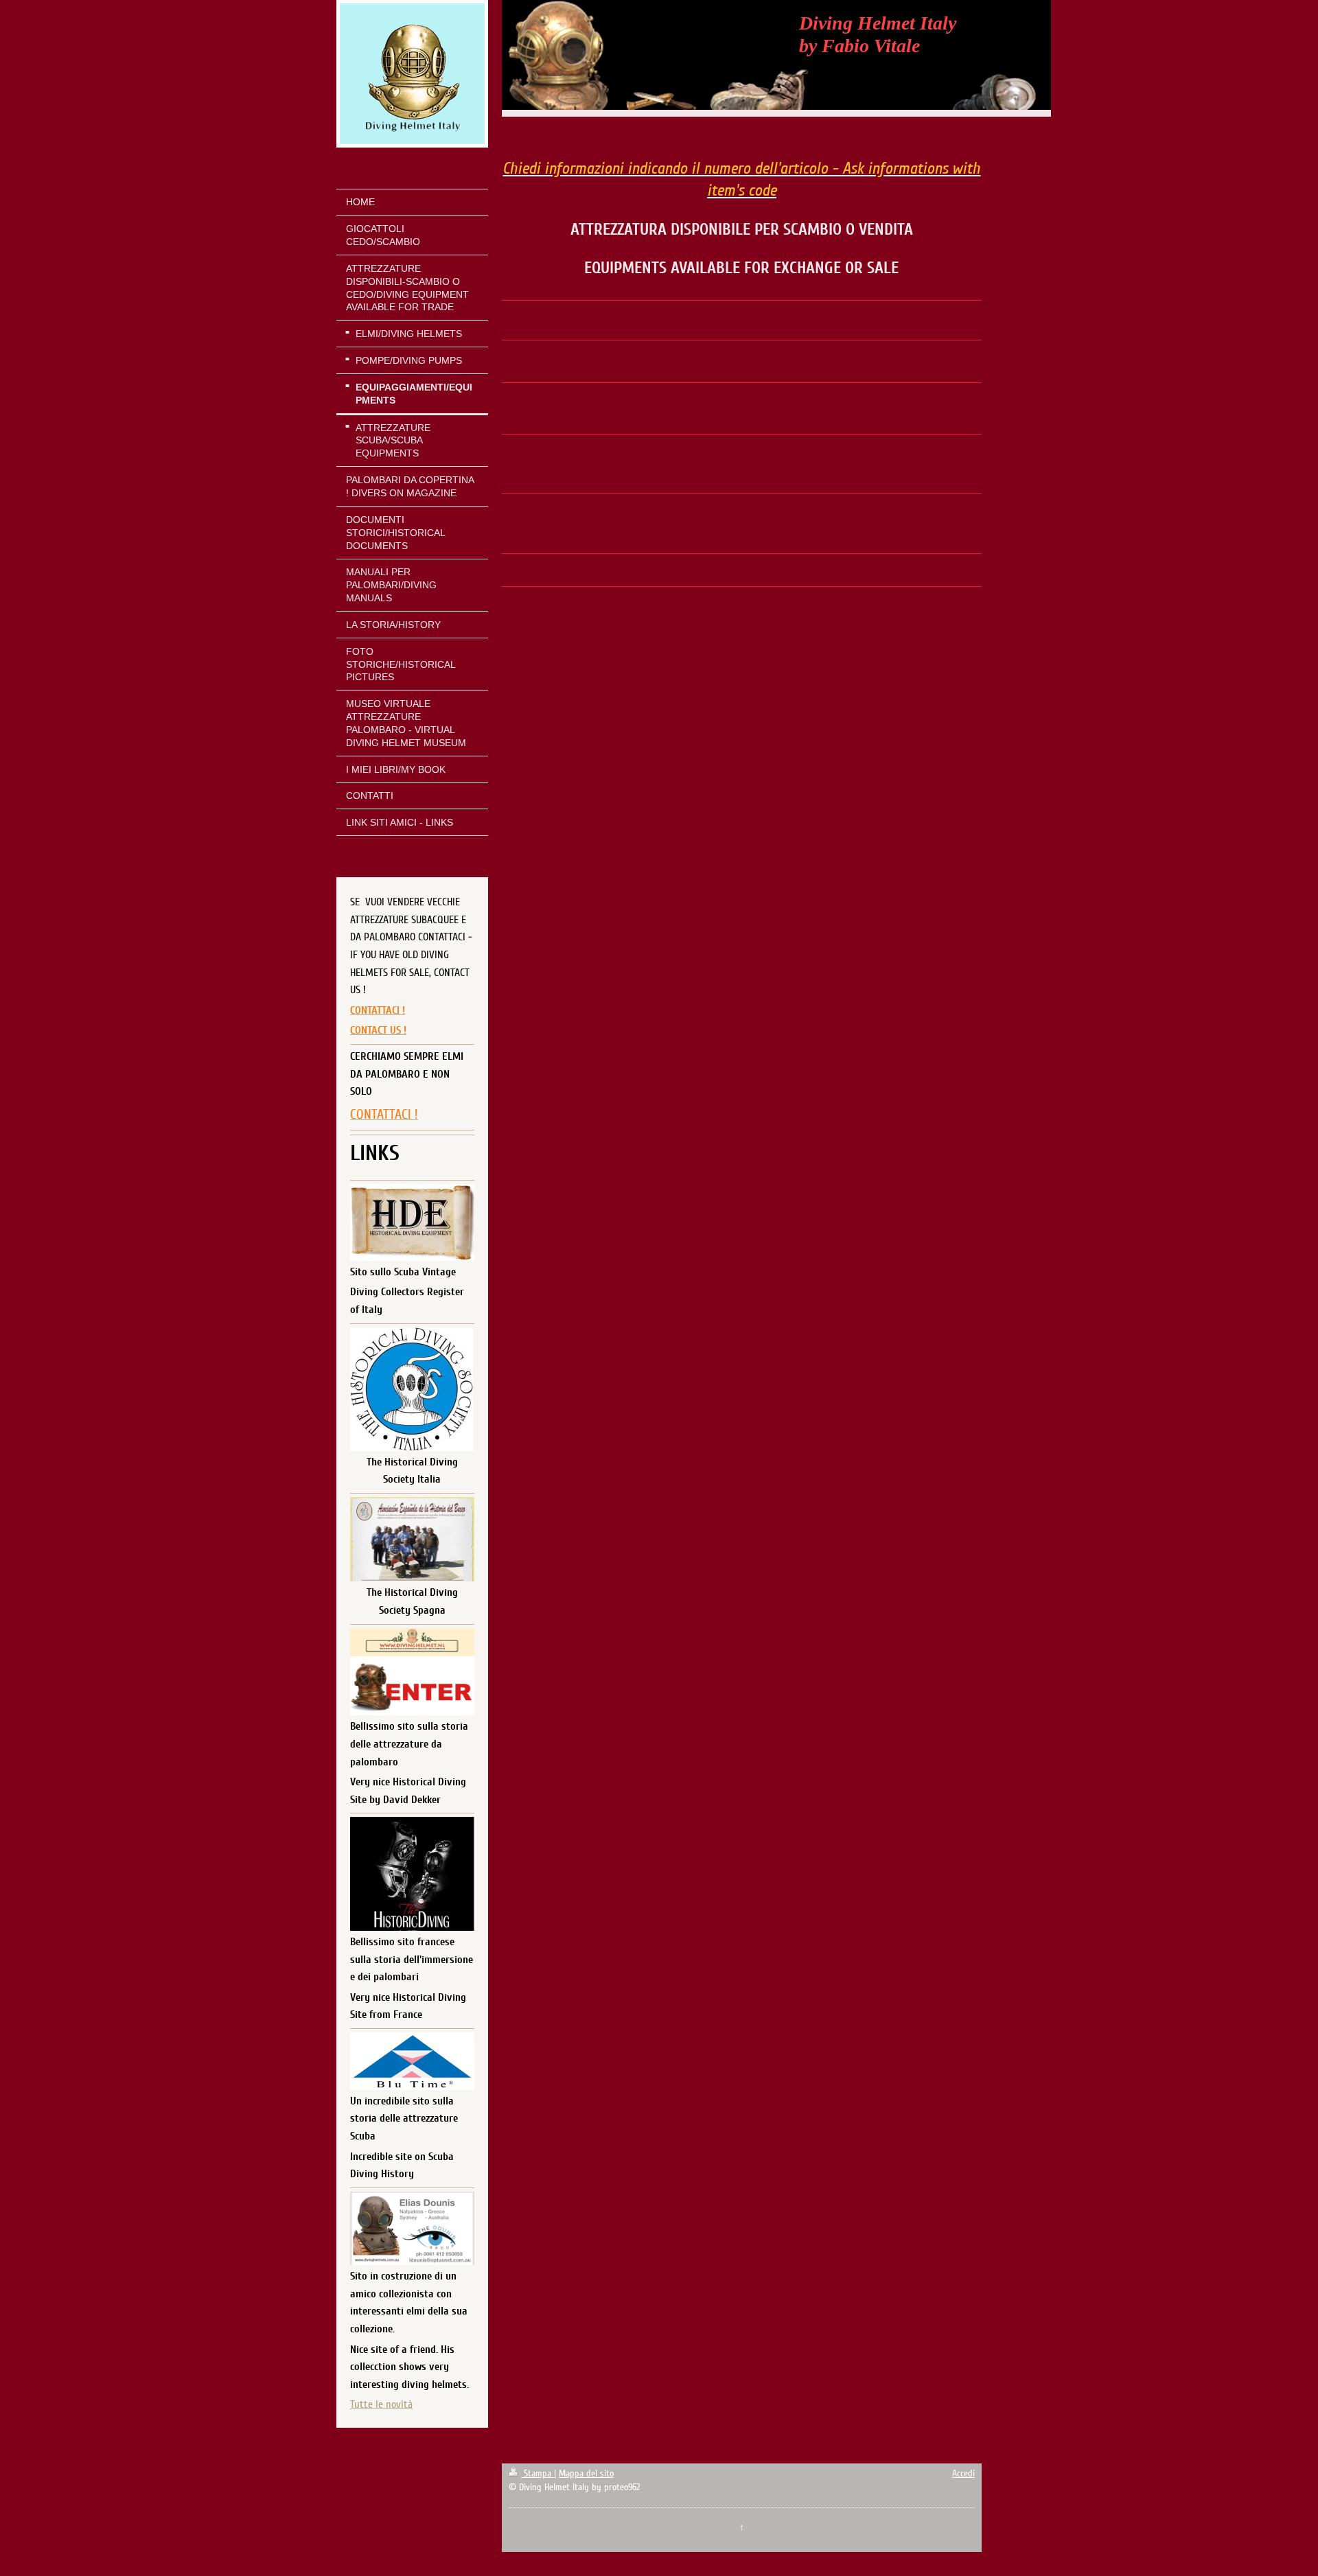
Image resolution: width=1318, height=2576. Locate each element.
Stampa (537, 2473)
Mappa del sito (586, 2473)
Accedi (963, 2473)
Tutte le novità (381, 2404)
